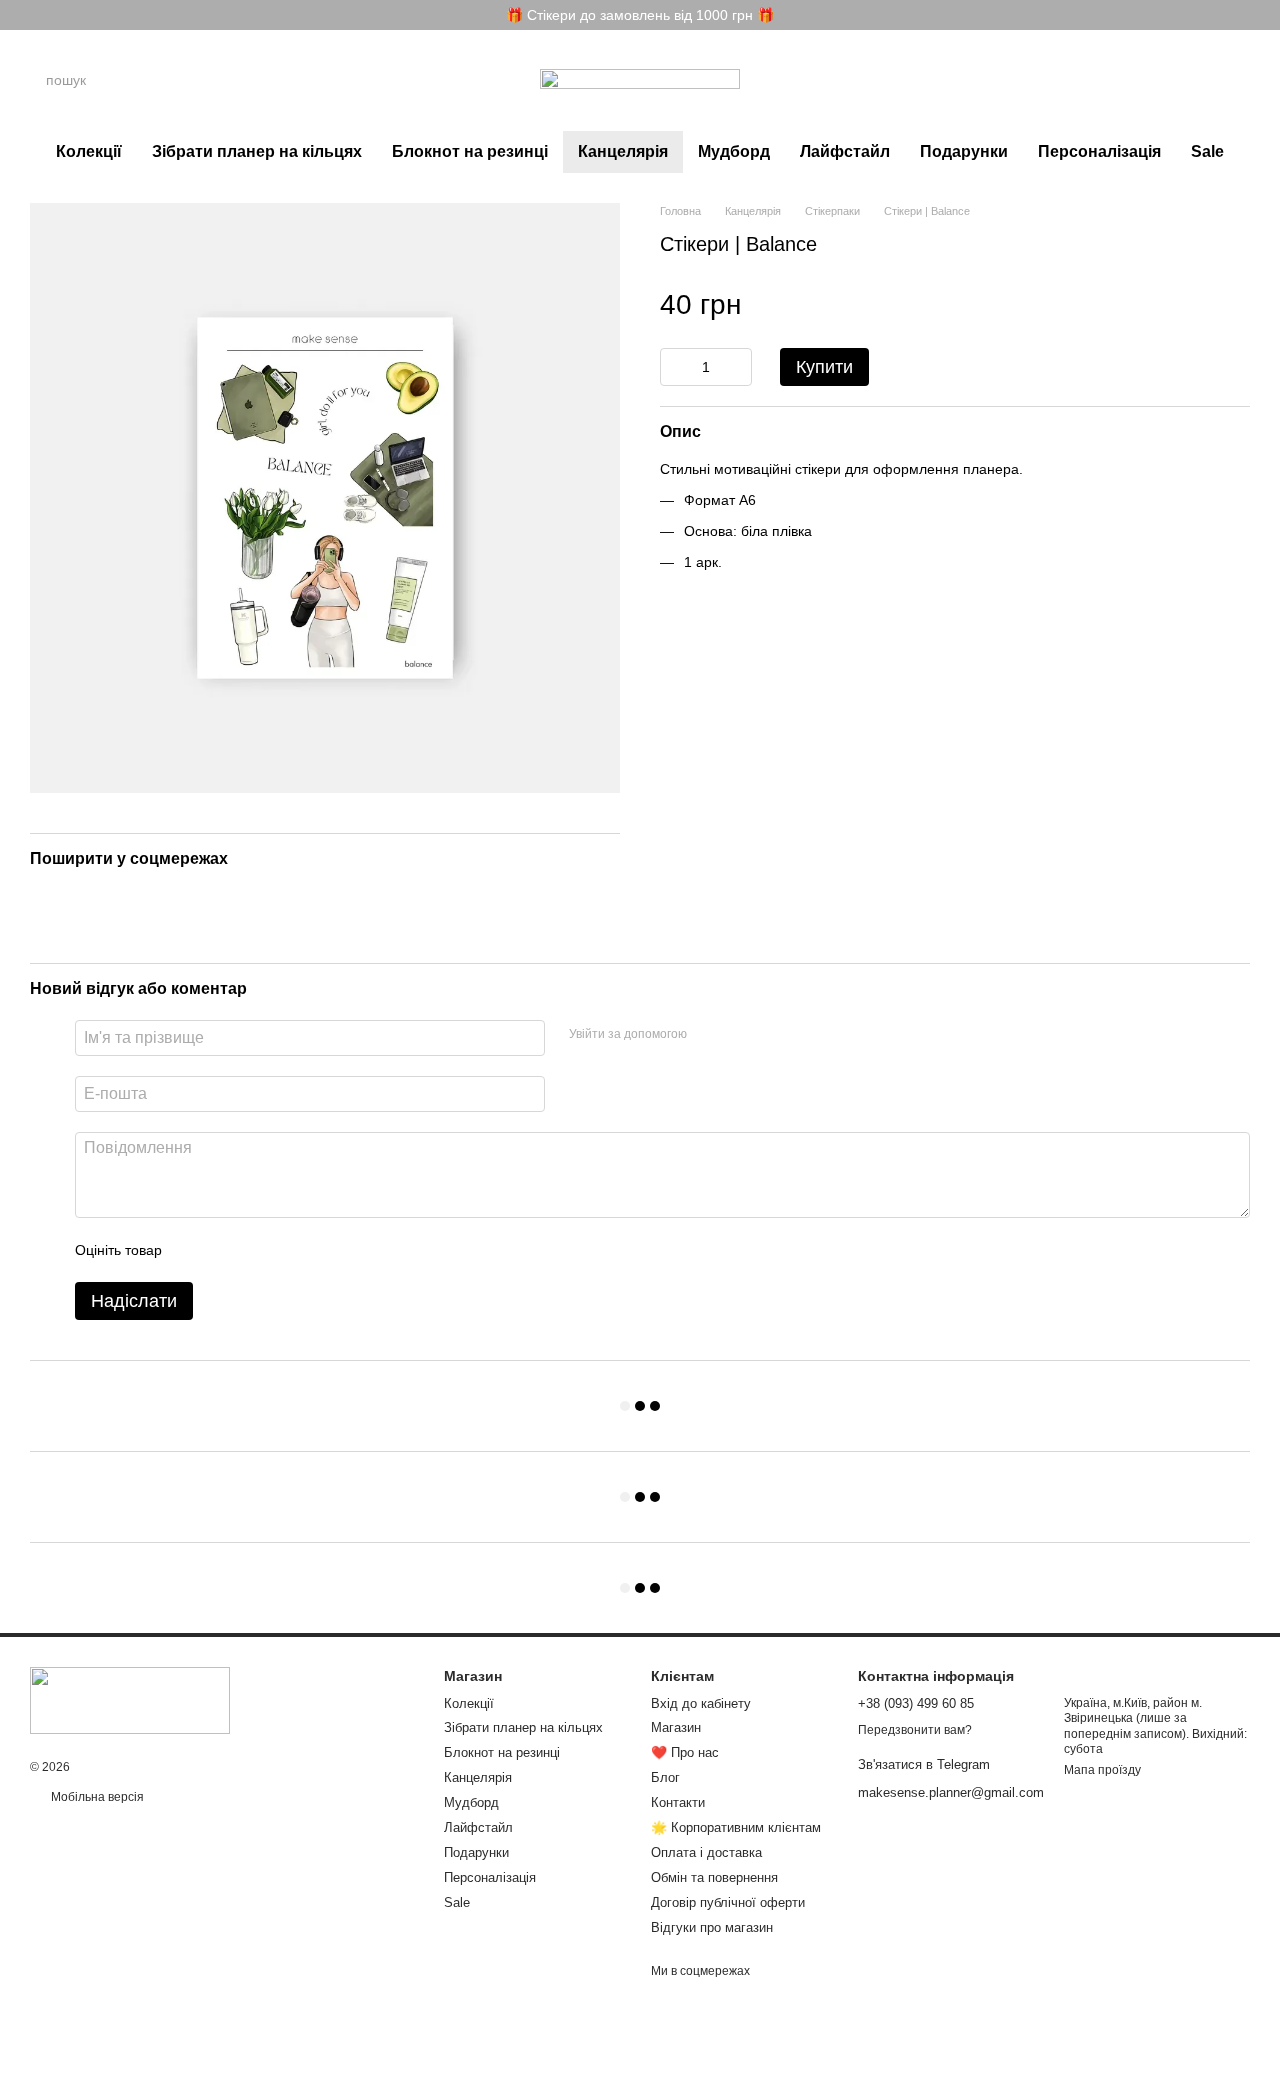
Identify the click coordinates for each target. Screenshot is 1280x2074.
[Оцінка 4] (291, 1250)
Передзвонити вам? (915, 1730)
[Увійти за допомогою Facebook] (709, 1035)
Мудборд (734, 151)
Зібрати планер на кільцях (257, 151)
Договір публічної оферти (728, 1902)
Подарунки (964, 151)
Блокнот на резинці (470, 151)
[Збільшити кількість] (737, 367)
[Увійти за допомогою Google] (741, 1035)
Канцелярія (623, 151)
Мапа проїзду (1102, 1770)
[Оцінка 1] (195, 1250)
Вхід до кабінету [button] (701, 1703)
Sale (1207, 151)
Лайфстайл (845, 151)
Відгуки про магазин (712, 1927)
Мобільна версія (96, 1797)
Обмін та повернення (714, 1877)
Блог (665, 1777)
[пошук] (219, 80)
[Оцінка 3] (259, 1250)
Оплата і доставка (706, 1852)
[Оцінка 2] (227, 1250)
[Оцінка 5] (323, 1250)
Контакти (678, 1802)
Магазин (676, 1727)
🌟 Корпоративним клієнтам (736, 1827)
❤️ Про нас (685, 1752)
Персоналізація (1099, 151)
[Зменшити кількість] (675, 367)
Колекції (89, 151)
